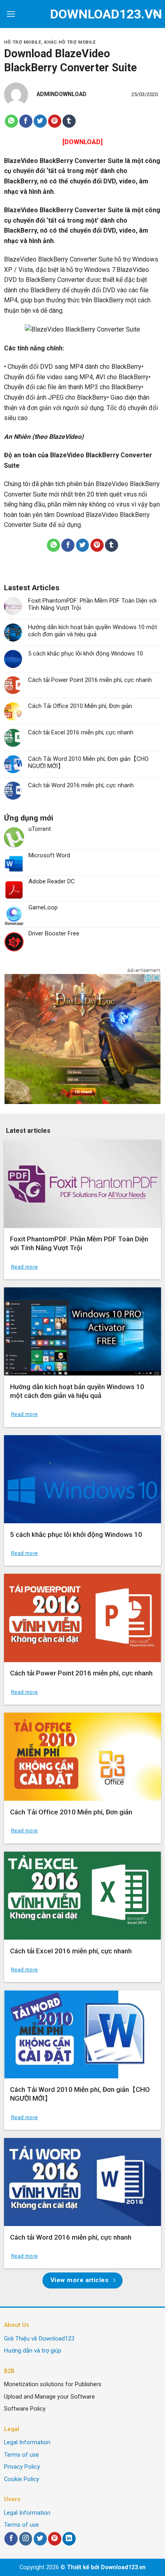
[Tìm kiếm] (156, 14)
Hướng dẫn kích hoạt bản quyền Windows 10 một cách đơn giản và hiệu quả (93, 631)
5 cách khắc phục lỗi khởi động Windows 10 (86, 654)
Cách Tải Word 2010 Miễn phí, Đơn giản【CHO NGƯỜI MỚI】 (88, 762)
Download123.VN (83, 14)
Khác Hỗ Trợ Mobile (70, 42)
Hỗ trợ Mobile (23, 42)
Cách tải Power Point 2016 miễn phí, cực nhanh (90, 680)
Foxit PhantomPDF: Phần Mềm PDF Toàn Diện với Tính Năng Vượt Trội (92, 604)
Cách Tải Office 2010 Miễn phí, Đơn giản (80, 706)
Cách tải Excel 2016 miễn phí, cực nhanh (81, 732)
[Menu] (11, 14)
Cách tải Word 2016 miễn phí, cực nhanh (81, 785)
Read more (24, 1267)
